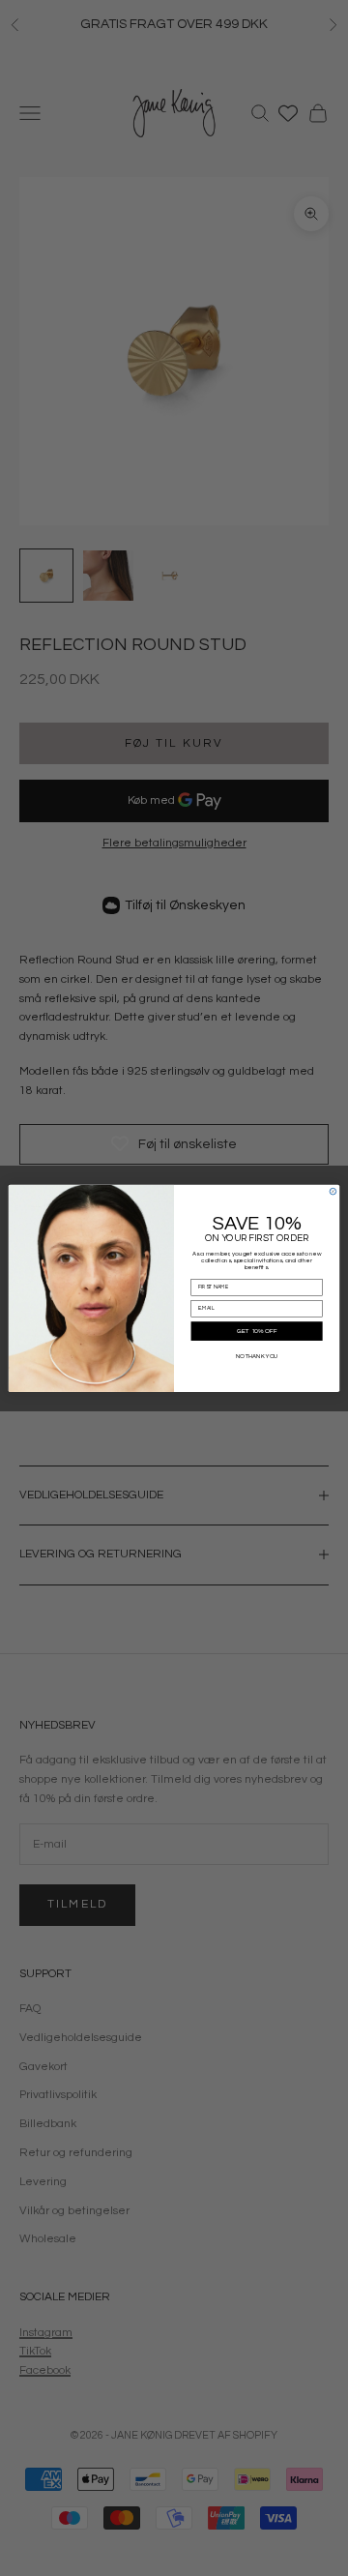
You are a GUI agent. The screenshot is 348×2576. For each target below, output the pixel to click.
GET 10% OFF (257, 1331)
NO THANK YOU (257, 1355)
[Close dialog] (333, 1191)
